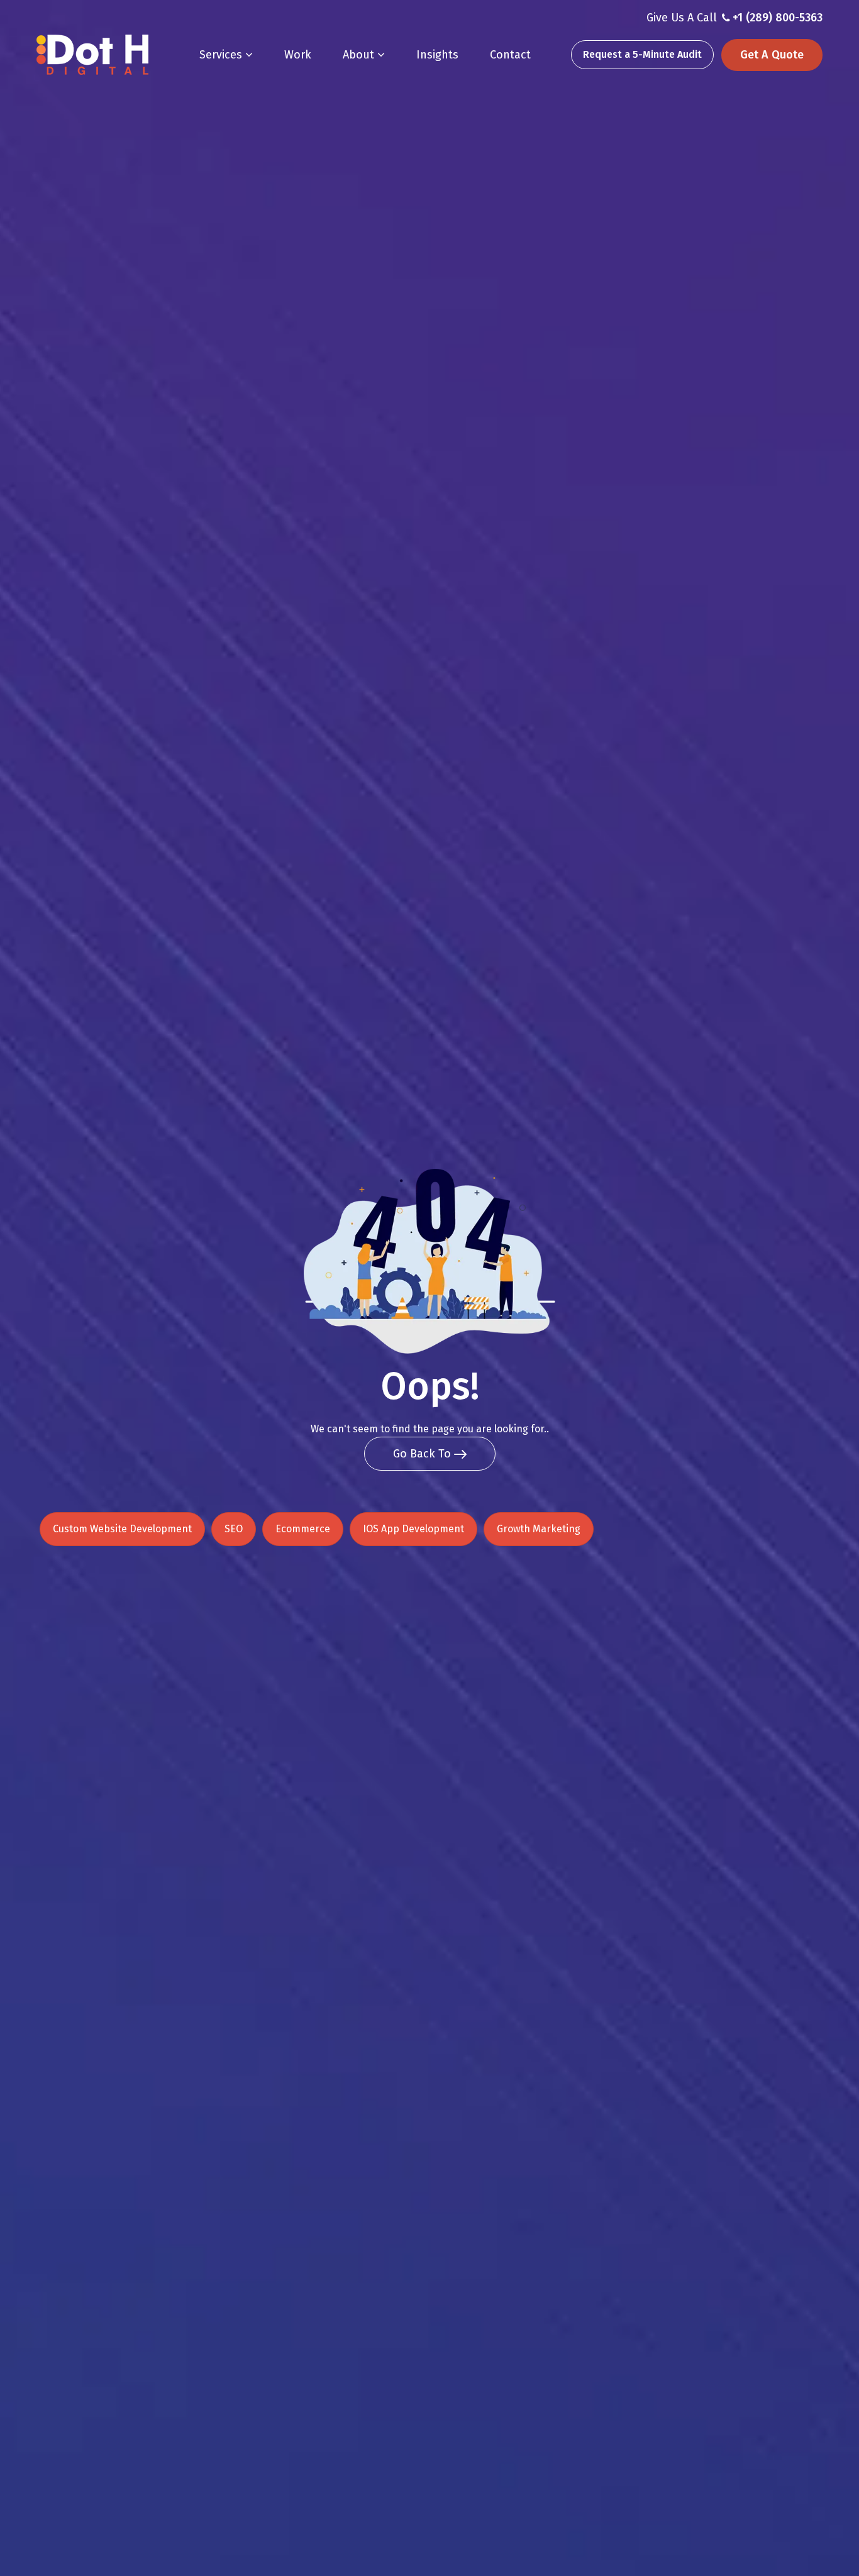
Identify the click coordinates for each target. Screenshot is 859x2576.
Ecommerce (303, 1529)
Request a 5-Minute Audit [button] (642, 54)
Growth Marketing (539, 1529)
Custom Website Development (122, 1529)
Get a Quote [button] (772, 55)
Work (298, 55)
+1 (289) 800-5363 (778, 18)
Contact (510, 55)
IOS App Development (413, 1529)
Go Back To (424, 1454)
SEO (234, 1529)
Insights (437, 55)
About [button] (360, 55)
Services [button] (222, 55)
